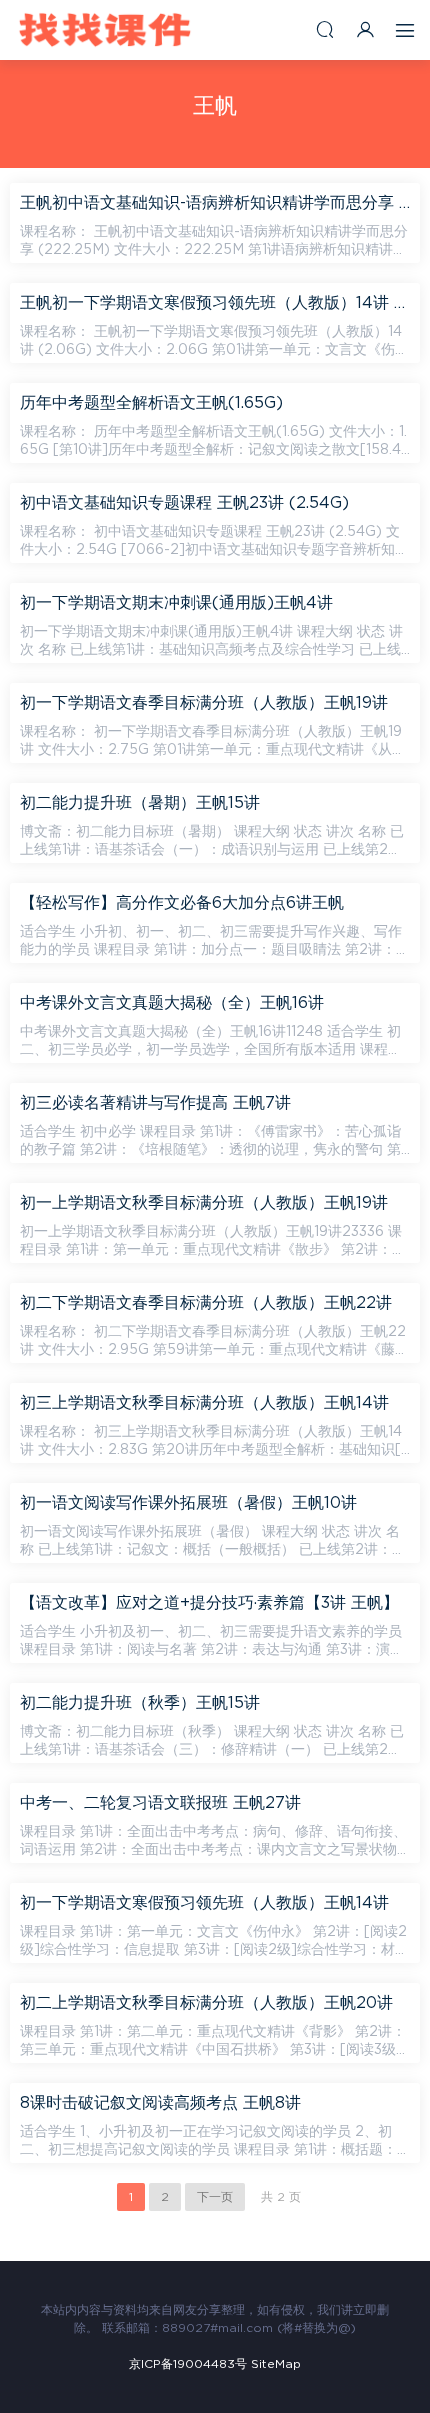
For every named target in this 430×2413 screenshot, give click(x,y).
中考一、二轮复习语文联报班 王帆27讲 (160, 1803)
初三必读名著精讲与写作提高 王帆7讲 (155, 1103)
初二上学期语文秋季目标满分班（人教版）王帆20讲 (206, 2003)
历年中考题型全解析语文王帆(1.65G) (151, 403)
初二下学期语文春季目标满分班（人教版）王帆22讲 (206, 1303)
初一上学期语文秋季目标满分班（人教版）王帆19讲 (204, 1203)
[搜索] (325, 29)
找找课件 (105, 30)
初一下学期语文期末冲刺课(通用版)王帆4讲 (176, 603)
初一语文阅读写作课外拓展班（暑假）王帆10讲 (188, 1503)
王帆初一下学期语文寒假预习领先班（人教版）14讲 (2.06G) (215, 303)
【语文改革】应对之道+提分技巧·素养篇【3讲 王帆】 (209, 1603)
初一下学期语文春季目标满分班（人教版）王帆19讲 (204, 703)
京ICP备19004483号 (188, 2364)
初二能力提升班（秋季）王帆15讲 (140, 1703)
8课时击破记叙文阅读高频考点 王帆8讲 (160, 2103)
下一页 (215, 2197)
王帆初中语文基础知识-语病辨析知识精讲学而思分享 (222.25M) (215, 203)
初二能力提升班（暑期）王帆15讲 (140, 803)
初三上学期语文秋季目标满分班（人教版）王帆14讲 (204, 1403)
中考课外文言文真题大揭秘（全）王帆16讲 (172, 1003)
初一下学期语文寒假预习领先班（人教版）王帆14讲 (204, 1903)
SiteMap (276, 2364)
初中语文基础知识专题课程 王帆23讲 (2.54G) (184, 503)
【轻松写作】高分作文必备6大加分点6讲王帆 (182, 903)
